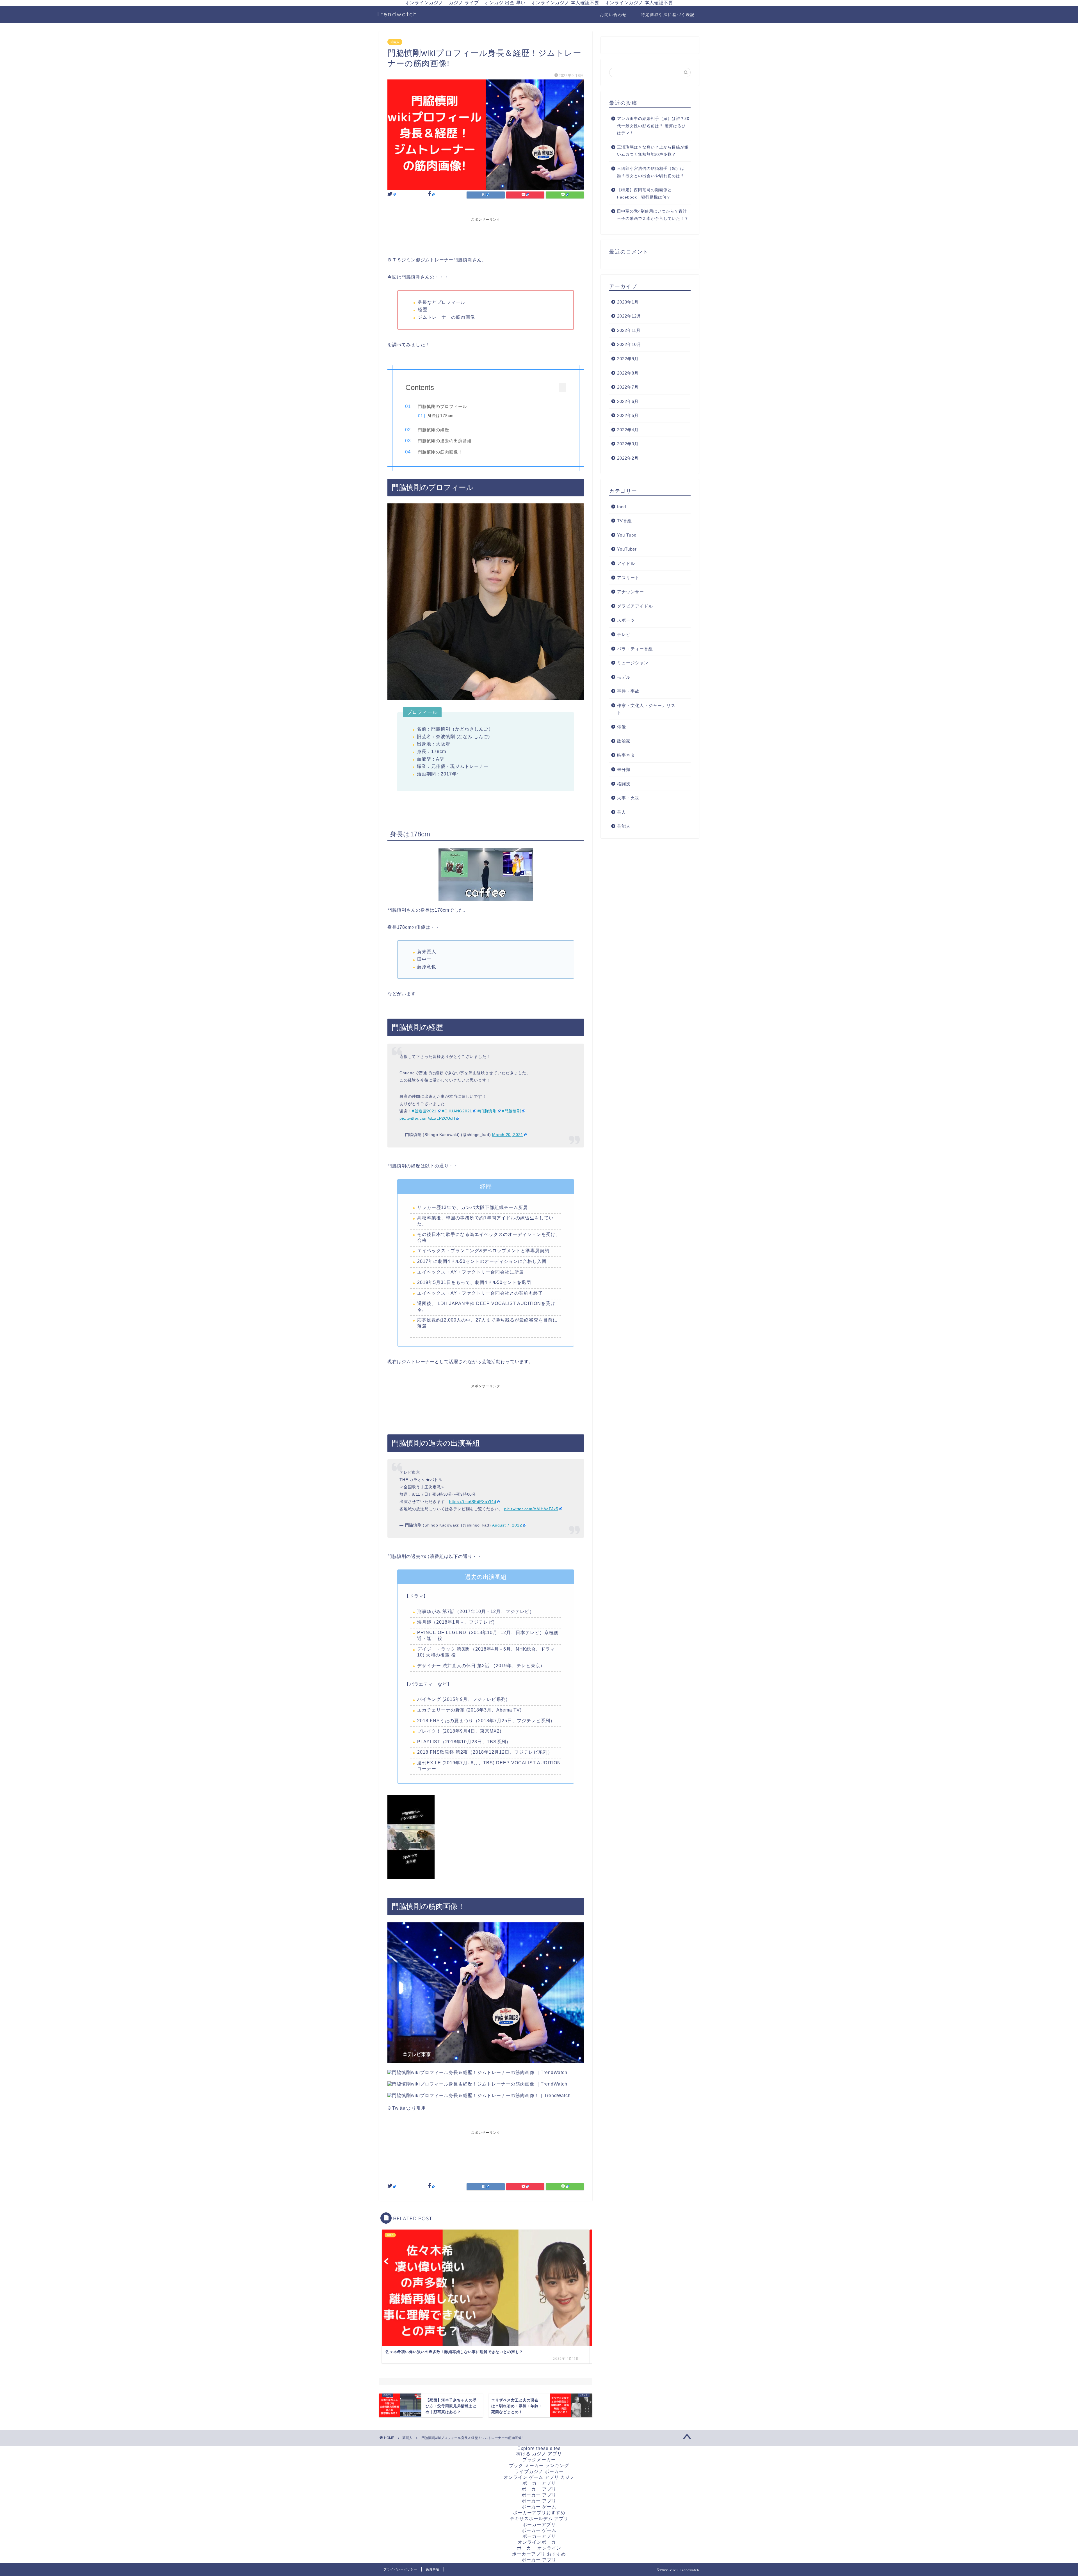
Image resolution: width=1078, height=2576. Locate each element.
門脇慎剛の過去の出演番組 (445, 441)
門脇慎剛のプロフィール (442, 406)
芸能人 (395, 42)
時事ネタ (626, 755)
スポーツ (626, 620)
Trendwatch (397, 14)
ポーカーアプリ (539, 2483)
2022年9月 (628, 359)
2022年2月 (628, 458)
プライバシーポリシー (400, 2569)
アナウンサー (631, 592)
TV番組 (624, 521)
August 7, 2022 (507, 1525)
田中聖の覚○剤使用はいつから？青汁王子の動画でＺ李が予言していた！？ (653, 215)
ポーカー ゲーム (539, 2507)
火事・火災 (628, 798)
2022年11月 (629, 330)
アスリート (628, 578)
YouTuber (627, 549)
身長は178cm (441, 416)
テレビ (624, 634)
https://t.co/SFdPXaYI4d (473, 1502)
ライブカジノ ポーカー (539, 2471)
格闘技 (624, 784)
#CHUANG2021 (457, 1111)
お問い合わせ (613, 15)
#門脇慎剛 (511, 1111)
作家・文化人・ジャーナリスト (646, 709)
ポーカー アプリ (539, 2489)
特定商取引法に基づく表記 (668, 15)
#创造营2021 (424, 1111)
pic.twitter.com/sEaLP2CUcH (427, 1118)
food (622, 507)
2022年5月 (628, 415)
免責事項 (433, 2569)
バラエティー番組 (635, 649)
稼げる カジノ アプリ (539, 2454)
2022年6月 (628, 401)
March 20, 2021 (508, 1135)
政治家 (624, 741)
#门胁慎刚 (487, 1111)
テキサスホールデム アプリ (539, 2519)
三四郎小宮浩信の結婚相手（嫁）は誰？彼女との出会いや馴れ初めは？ (651, 172)
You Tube (627, 535)
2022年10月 (629, 344)
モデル (624, 677)
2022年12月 (629, 316)
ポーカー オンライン (539, 2548)
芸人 (622, 812)
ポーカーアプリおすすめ (539, 2513)
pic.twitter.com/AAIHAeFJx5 (531, 1509)
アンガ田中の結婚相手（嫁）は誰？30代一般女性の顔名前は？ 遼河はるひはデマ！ (653, 126)
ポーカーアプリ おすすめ (539, 2554)
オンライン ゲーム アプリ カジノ (539, 2477)
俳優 (622, 727)
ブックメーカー (539, 2460)
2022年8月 (628, 373)
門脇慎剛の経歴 (433, 430)
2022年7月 (628, 387)
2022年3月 (628, 444)
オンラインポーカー (539, 2542)
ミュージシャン (633, 663)
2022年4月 (628, 430)
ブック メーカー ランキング (539, 2466)
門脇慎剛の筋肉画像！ (440, 452)
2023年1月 (628, 302)
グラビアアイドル (635, 606)
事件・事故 (628, 691)
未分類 (624, 769)
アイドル (626, 563)
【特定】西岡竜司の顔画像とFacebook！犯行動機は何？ (644, 194)
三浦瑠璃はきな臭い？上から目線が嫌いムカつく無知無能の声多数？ (653, 151)
